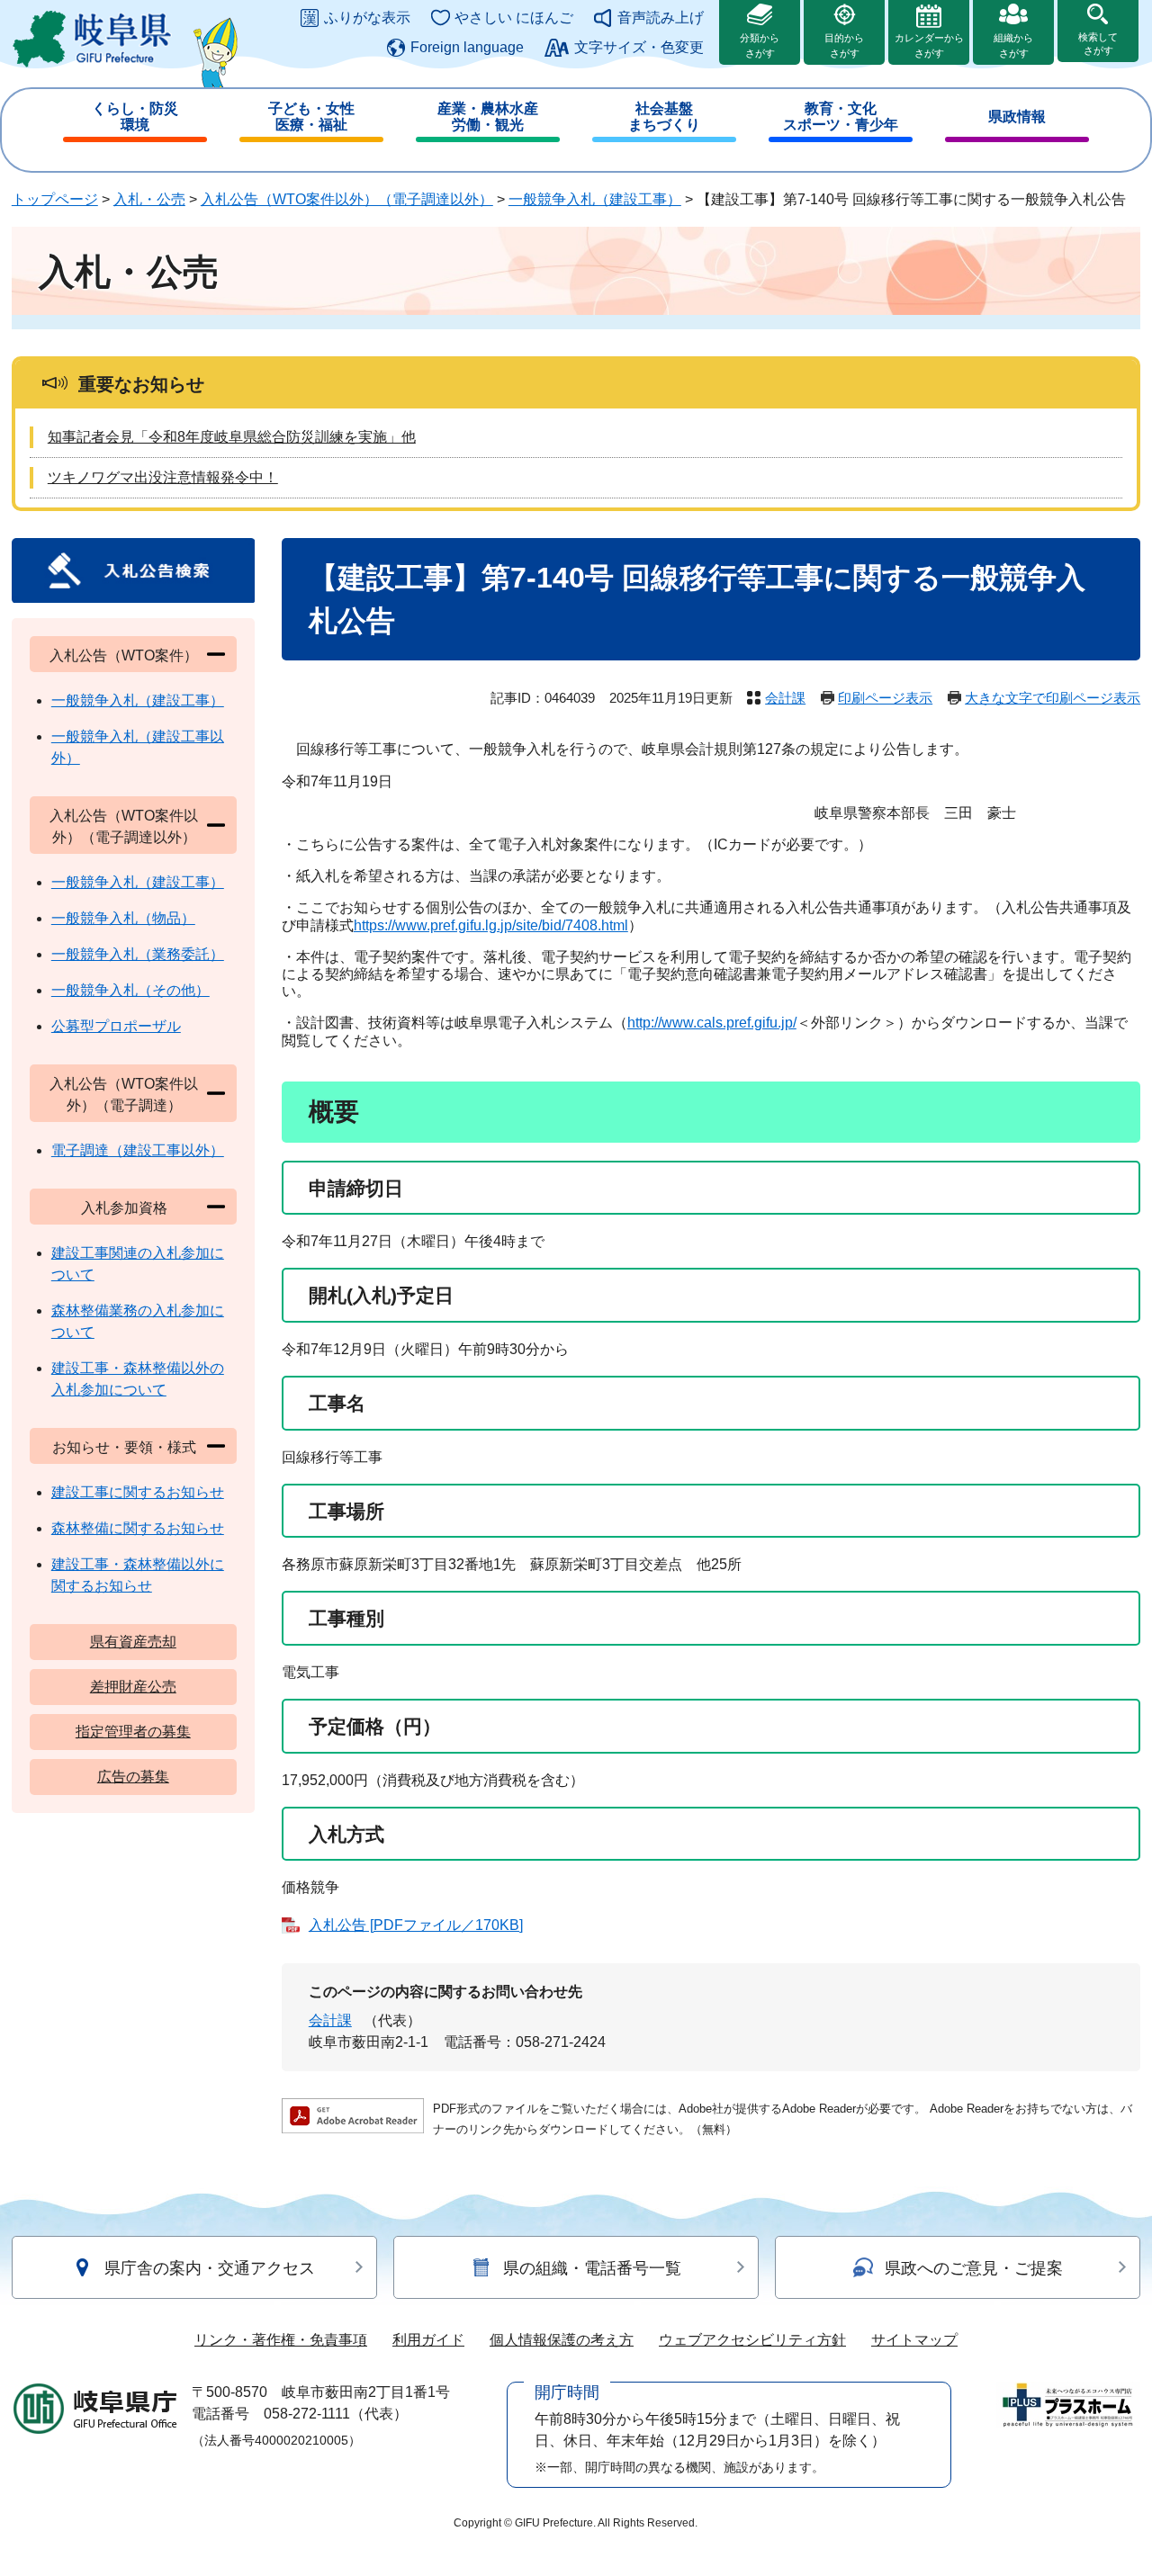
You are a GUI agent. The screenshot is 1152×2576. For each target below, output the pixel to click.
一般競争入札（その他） (130, 990)
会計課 (785, 698)
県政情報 (1017, 117)
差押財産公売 (133, 1687)
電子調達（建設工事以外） (138, 1150)
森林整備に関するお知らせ (138, 1528)
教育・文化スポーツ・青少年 (841, 117)
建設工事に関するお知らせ (138, 1492)
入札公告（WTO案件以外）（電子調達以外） (347, 199)
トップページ (55, 199)
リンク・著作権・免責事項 (281, 2340)
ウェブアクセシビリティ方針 (752, 2340)
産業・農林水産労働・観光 (488, 117)
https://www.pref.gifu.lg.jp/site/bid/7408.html (491, 925)
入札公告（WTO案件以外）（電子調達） (124, 1095)
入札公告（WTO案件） (124, 655)
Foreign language (467, 47)
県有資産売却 (133, 1642)
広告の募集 (133, 1777)
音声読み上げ (661, 18)
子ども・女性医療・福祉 (311, 117)
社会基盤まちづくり (664, 117)
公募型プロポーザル (116, 1026)
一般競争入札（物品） (123, 918)
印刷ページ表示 (885, 698)
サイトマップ (914, 2340)
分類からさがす (760, 45)
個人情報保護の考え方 (562, 2340)
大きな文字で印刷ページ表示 (1053, 698)
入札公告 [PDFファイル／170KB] (416, 1925)
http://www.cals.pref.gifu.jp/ (712, 1023)
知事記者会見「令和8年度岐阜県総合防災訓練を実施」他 (232, 437)
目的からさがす (844, 45)
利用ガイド (428, 2340)
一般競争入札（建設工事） (595, 199)
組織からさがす (1013, 45)
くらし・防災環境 (135, 117)
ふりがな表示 (367, 18)
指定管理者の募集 (133, 1732)
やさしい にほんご (514, 18)
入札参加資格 (124, 1208)
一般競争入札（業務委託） (138, 954)
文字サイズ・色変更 (639, 47)
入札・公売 (149, 199)
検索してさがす (1098, 44)
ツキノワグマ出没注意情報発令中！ (163, 477)
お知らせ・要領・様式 (124, 1447)
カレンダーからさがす (929, 45)
